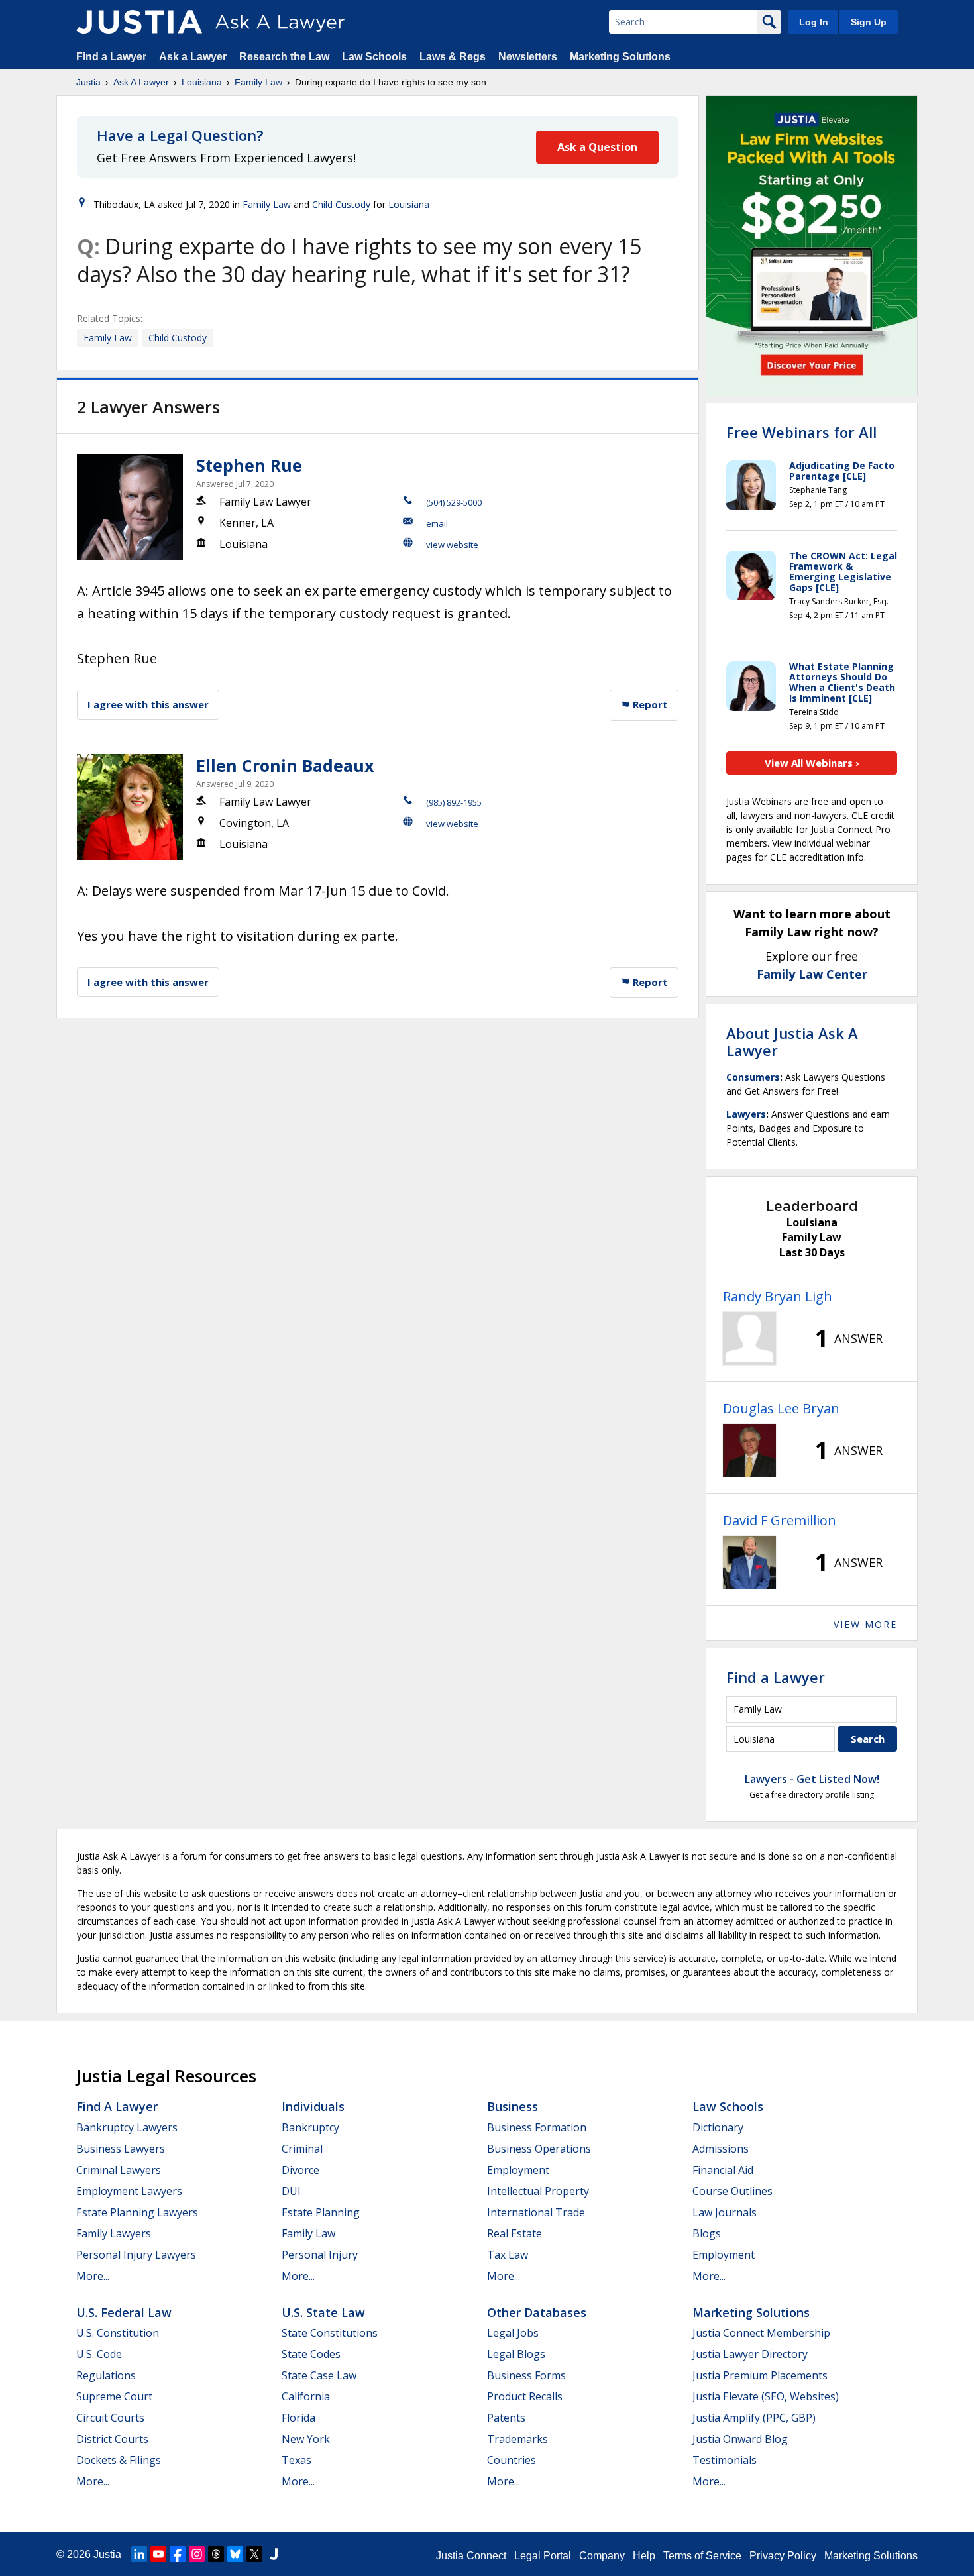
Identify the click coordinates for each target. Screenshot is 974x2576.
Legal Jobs (513, 2333)
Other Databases (537, 2312)
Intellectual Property (538, 2191)
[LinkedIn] (139, 2554)
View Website (452, 545)
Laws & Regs (453, 57)
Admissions (721, 2149)
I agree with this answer (148, 704)
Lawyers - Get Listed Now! (812, 1779)
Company (602, 2556)
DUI (291, 2191)
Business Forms (526, 2375)
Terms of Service (702, 2556)
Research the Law (284, 57)
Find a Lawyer (111, 57)
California (306, 2396)
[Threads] (216, 2554)
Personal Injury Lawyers (136, 2255)
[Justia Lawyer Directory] (274, 2554)
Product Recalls (525, 2396)
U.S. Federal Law (124, 2312)
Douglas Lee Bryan (781, 1408)
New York (306, 2439)
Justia (88, 82)
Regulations (106, 2375)
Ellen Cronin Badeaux (285, 765)
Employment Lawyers (129, 2191)
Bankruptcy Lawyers (127, 2127)
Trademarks (517, 2439)
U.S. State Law (323, 2312)
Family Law (258, 82)
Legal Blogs (516, 2354)
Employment (518, 2170)
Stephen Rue (249, 465)
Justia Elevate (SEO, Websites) (766, 2396)
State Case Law (319, 2375)
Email (437, 523)
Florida (298, 2418)
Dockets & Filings (119, 2460)
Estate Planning (321, 2212)
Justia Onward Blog (740, 2439)
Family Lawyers (114, 2233)
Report (649, 704)
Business (513, 2106)
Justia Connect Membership (761, 2333)
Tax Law (508, 2255)
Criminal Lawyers (119, 2170)
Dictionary (718, 2127)
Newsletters (528, 57)
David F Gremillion (780, 1520)
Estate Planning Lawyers (137, 2212)
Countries (512, 2460)
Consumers (753, 1077)
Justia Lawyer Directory (750, 2354)
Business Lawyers (121, 2149)
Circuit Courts (110, 2418)
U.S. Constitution (118, 2333)
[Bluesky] (235, 2554)
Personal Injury (320, 2255)
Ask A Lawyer (141, 82)
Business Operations (539, 2149)
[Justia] (139, 22)
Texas (297, 2460)
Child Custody (341, 204)
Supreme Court (114, 2396)
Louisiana (202, 82)
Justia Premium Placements (760, 2375)
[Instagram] (197, 2554)
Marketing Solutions (620, 57)
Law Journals (725, 2212)
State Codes (311, 2354)
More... (93, 2276)
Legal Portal (543, 2556)
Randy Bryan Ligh (778, 1296)
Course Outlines (732, 2191)
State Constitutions (330, 2333)
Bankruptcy (310, 2127)
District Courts (112, 2439)
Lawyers (746, 1114)
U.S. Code (99, 2354)
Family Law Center (812, 974)
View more (865, 1624)
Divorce (300, 2170)
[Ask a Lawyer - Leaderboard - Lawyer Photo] (749, 1338)
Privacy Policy (783, 2556)
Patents (506, 2418)
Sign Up (869, 22)
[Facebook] (178, 2554)
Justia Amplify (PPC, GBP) (754, 2418)
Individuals (313, 2106)
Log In (814, 22)
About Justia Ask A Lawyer (792, 1042)
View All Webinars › (812, 763)
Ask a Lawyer (194, 57)
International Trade (536, 2212)
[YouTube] (158, 2554)
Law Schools (374, 57)
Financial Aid (723, 2170)
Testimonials (725, 2460)
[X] (254, 2554)
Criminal (302, 2149)
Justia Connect (471, 2556)
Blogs (707, 2233)
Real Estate (514, 2233)
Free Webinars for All (801, 432)
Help (644, 2556)
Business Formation (537, 2127)
